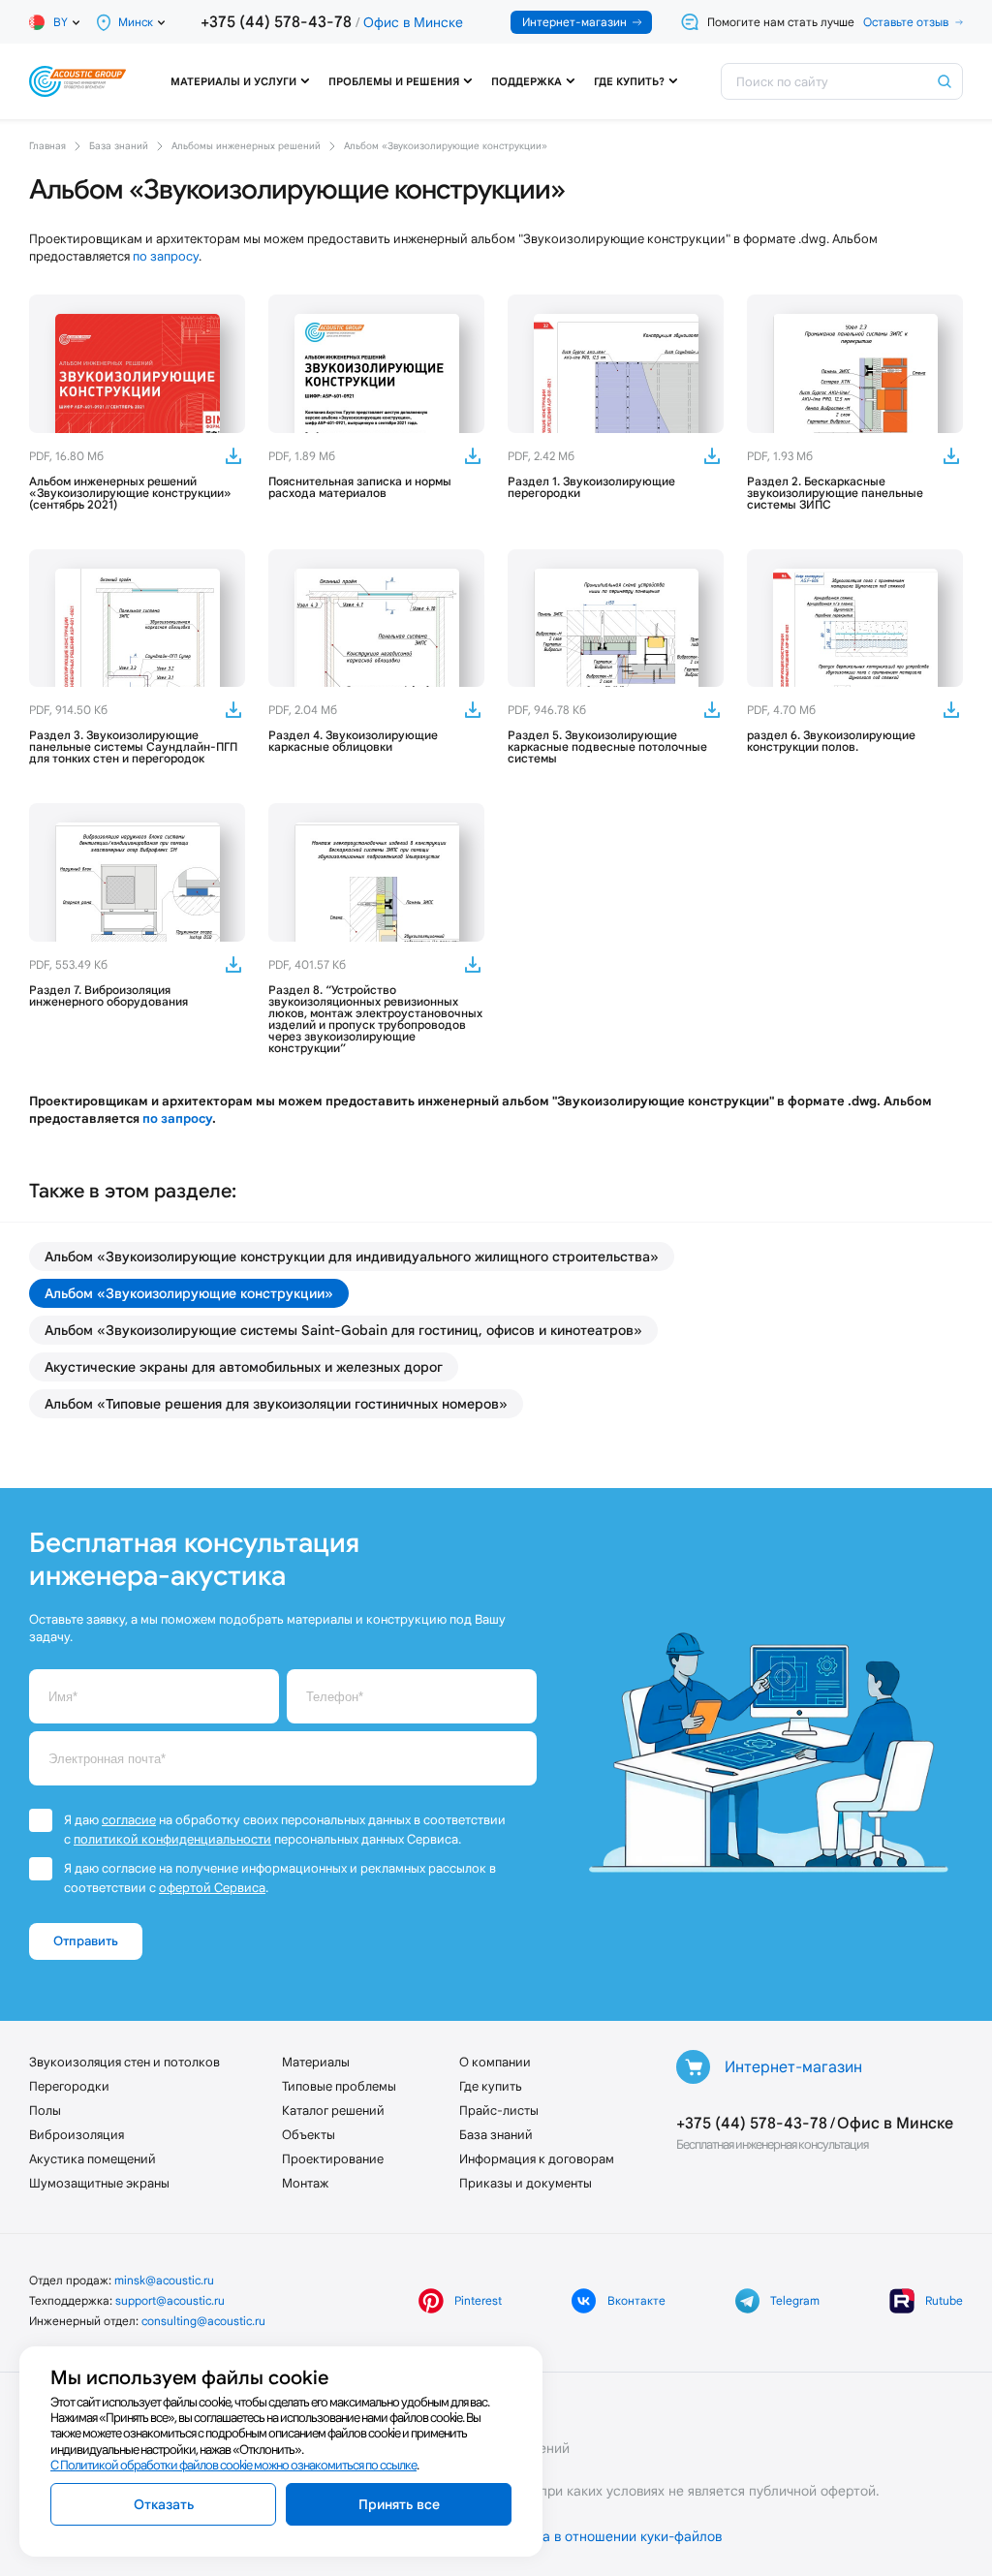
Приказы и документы (526, 2183)
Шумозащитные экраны (99, 2183)
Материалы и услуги (233, 81)
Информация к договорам (537, 2159)
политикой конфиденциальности (172, 1839)
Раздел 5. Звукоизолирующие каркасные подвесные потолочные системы (607, 747)
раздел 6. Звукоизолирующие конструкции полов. (831, 741)
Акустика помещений (93, 2159)
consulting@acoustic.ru (203, 2321)
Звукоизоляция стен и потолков (124, 2062)
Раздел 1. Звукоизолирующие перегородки (591, 487)
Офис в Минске (413, 22)
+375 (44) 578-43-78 (276, 22)
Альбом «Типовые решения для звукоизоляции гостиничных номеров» (276, 1404)
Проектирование (333, 2159)
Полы (45, 2110)
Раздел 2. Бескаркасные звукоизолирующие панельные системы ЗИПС (835, 493)
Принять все (399, 2504)
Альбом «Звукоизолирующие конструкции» (189, 1293)
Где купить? (629, 81)
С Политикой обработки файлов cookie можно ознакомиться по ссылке (233, 2465)
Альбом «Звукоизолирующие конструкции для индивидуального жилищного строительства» (352, 1257)
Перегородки (69, 2086)
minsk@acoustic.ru (164, 2280)
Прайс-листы (499, 2110)
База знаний (496, 2135)
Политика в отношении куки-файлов (605, 2536)
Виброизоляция (77, 2135)
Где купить (491, 2086)
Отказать (164, 2504)
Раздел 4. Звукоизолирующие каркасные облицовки (353, 741)
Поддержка (527, 81)
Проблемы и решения (394, 81)
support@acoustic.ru (170, 2300)
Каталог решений (333, 2110)
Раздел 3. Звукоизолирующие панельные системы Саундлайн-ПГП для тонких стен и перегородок (133, 747)
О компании (495, 2062)
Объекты (309, 2135)
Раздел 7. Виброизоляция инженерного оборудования (108, 996)
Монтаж (305, 2183)
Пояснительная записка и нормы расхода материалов (360, 487)
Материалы (316, 2062)
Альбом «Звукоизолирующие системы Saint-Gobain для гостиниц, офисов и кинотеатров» (343, 1330)
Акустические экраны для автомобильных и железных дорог (244, 1367)
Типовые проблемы (339, 2086)
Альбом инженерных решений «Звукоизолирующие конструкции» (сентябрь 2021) (130, 493)
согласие (129, 1820)
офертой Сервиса (212, 1888)
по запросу (166, 256)
